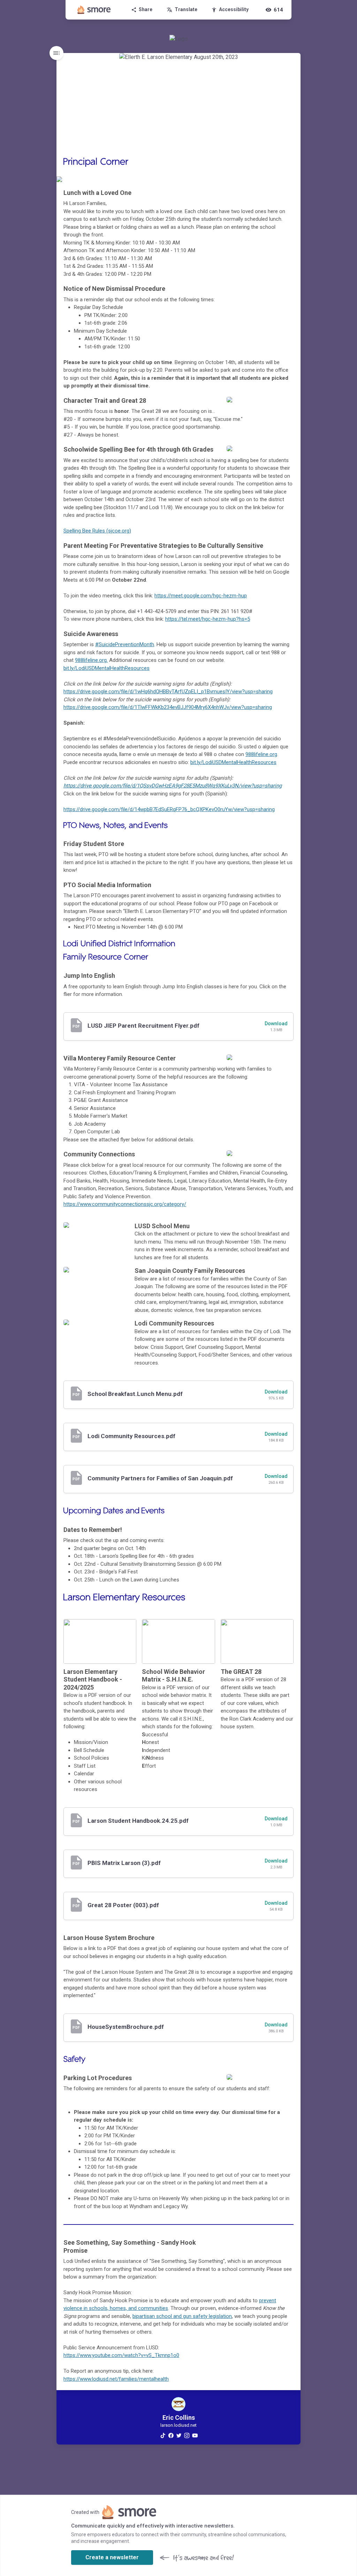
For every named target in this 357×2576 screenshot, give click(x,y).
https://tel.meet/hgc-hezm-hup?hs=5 (208, 619)
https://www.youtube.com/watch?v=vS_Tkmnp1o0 (121, 2355)
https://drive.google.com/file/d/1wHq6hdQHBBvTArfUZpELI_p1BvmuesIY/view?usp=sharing (168, 692)
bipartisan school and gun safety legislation (182, 2316)
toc (56, 53)
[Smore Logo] (94, 10)
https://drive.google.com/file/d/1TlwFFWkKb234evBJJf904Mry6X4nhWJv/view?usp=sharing (168, 707)
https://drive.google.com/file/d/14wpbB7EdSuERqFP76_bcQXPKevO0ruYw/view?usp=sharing (169, 809)
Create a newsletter (112, 2557)
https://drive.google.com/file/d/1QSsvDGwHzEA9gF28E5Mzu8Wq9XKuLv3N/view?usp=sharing (173, 786)
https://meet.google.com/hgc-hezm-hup (201, 596)
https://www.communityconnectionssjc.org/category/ (125, 1204)
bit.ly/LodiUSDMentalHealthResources (233, 762)
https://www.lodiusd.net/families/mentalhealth (116, 2379)
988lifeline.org (261, 754)
